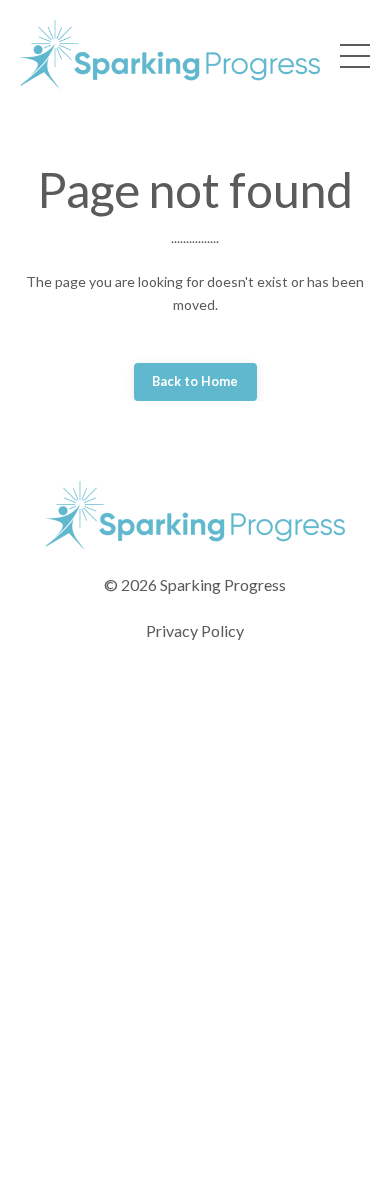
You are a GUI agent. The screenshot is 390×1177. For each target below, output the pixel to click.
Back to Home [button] (195, 381)
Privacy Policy (195, 630)
